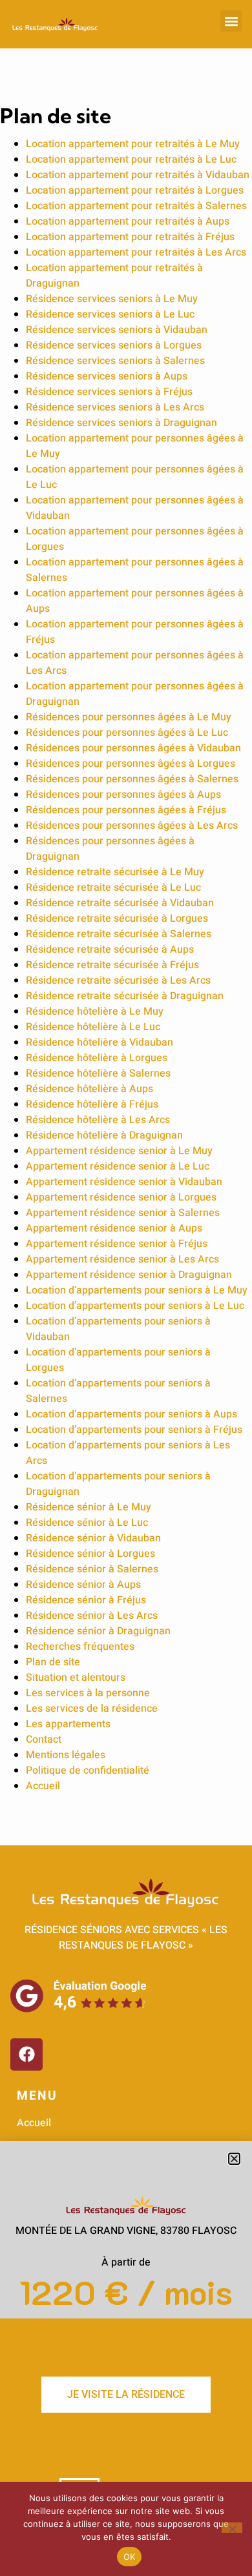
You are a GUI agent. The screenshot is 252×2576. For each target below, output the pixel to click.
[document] (126, 1288)
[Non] (232, 2528)
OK (130, 2557)
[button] (234, 2159)
